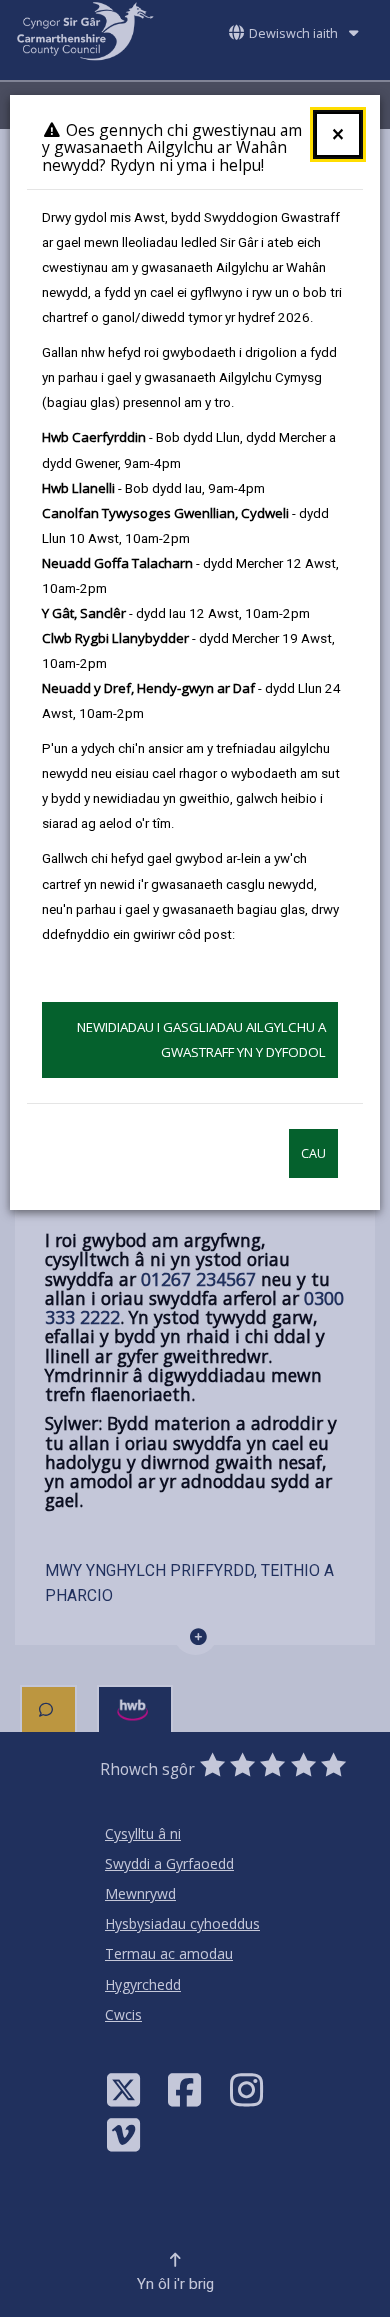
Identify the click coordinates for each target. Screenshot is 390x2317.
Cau (313, 1153)
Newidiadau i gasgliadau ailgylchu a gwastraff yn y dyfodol (201, 1039)
